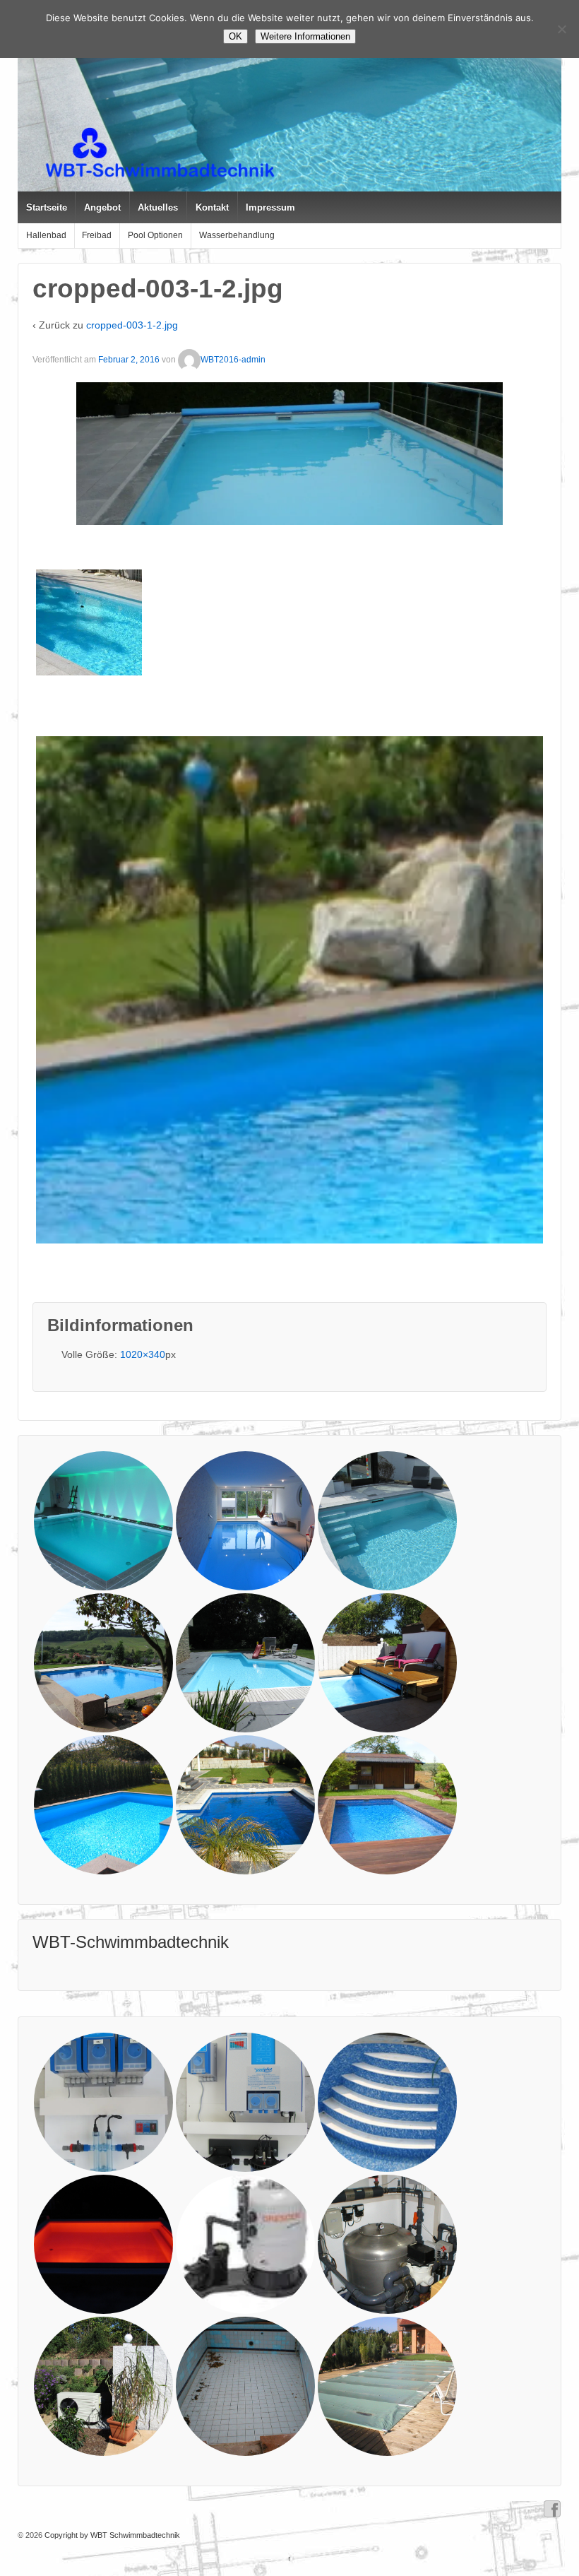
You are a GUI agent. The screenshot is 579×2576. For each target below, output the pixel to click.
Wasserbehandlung (237, 235)
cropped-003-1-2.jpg (132, 325)
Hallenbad (46, 235)
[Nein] (561, 29)
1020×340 (143, 1354)
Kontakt (212, 207)
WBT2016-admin (233, 360)
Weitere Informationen (305, 36)
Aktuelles (158, 207)
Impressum (270, 207)
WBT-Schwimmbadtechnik (131, 1942)
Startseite (47, 207)
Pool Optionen (155, 235)
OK (235, 36)
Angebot (102, 207)
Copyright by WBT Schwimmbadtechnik (111, 2535)
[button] (89, 622)
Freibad (97, 235)
